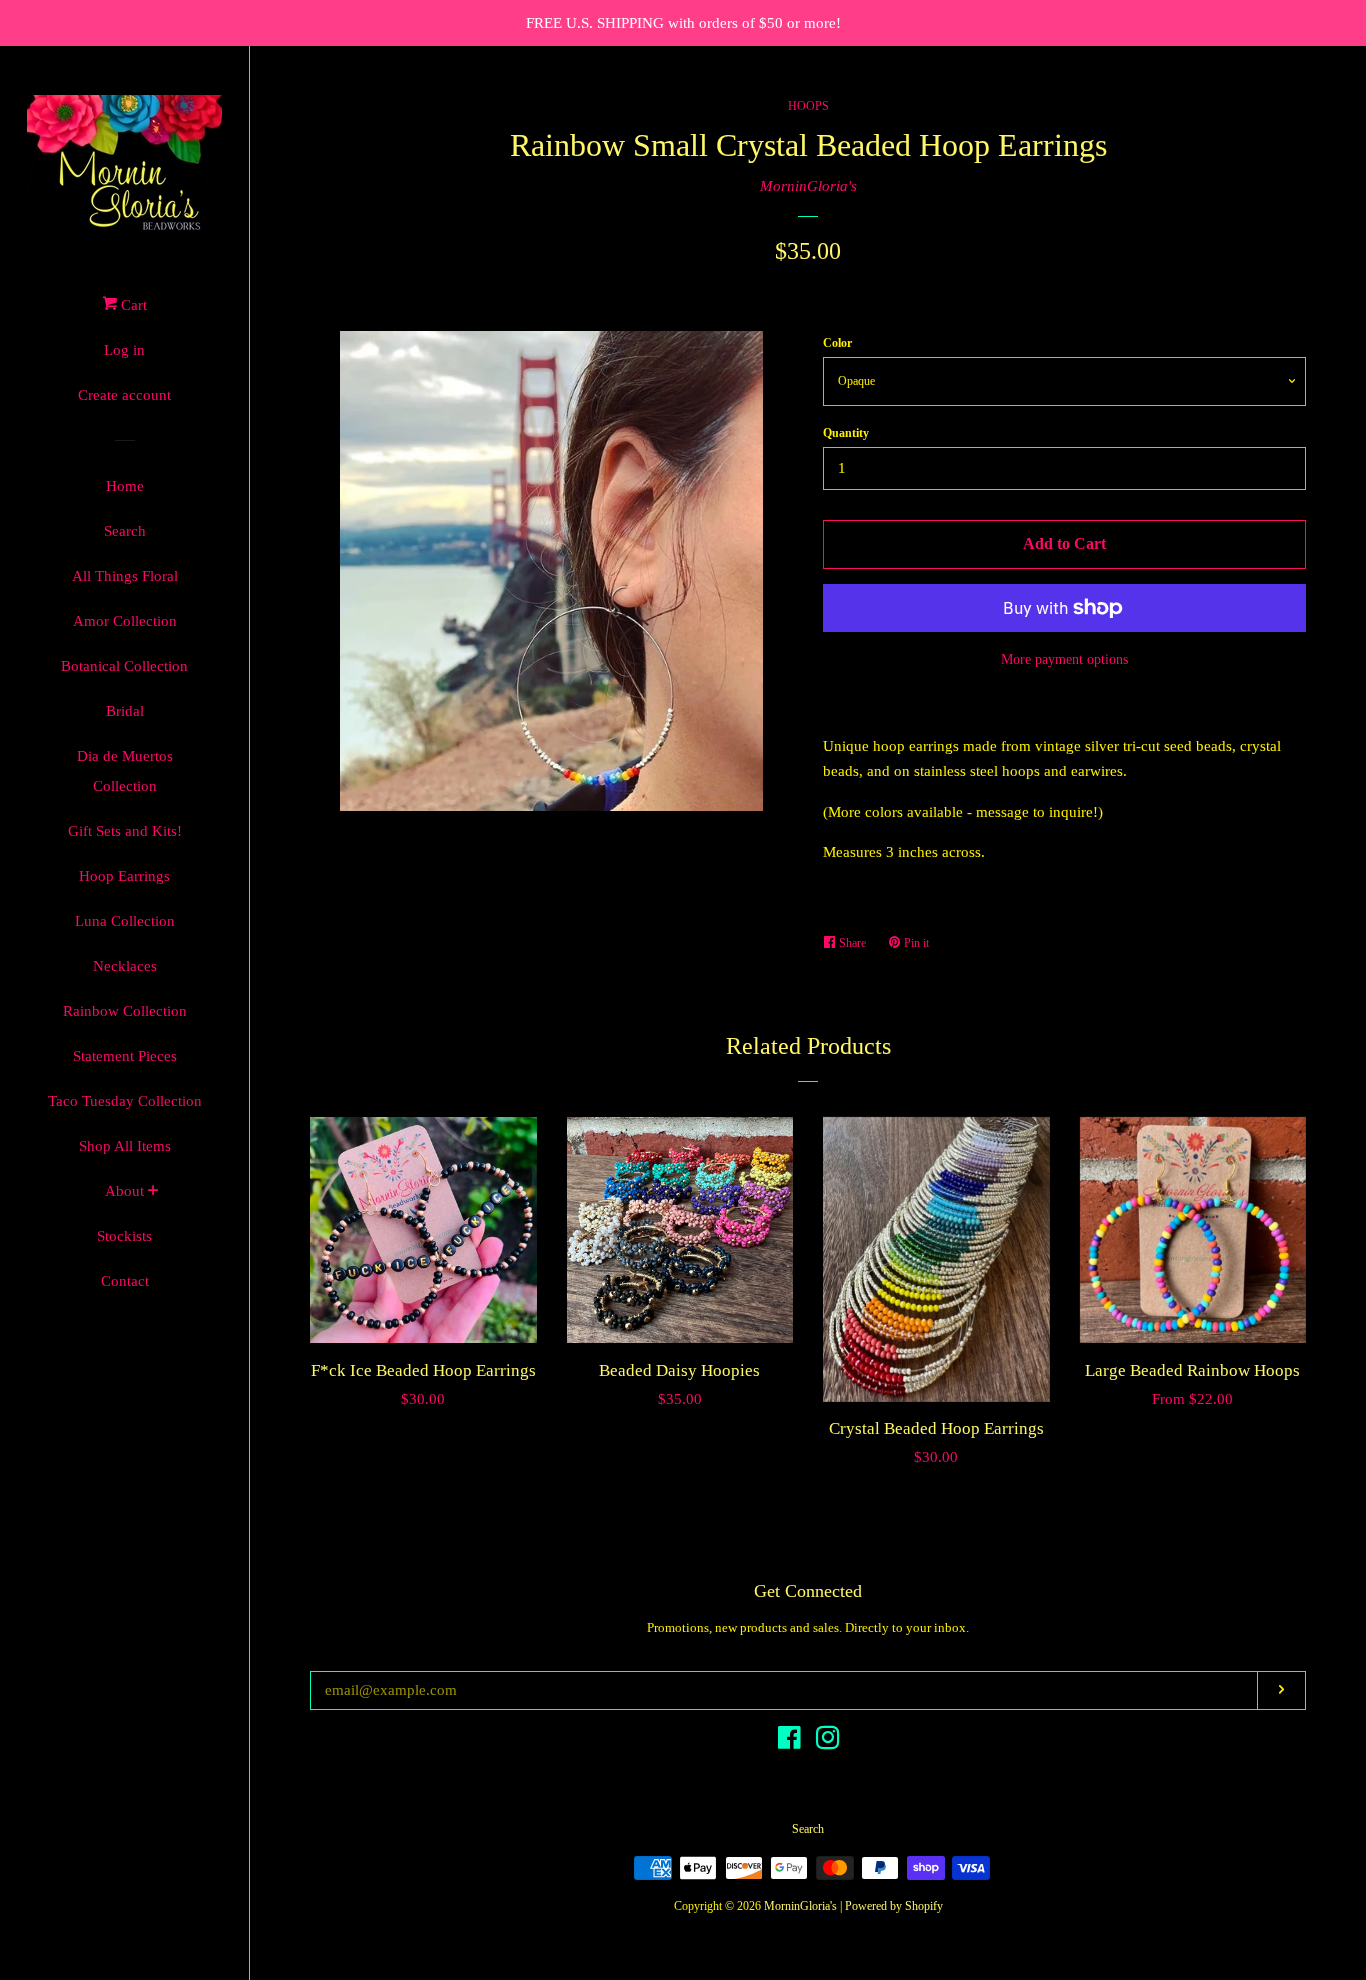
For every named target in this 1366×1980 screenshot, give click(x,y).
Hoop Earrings (124, 876)
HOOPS (808, 106)
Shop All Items (125, 1146)
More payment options (1064, 659)
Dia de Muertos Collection (125, 771)
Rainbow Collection (125, 1011)
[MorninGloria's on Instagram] (828, 1742)
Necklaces (125, 966)
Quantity (846, 433)
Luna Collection (125, 921)
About (124, 1191)
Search (125, 531)
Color (837, 343)
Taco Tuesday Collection (125, 1101)
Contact (125, 1281)
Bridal (125, 711)
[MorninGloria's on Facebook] (789, 1742)
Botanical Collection (124, 666)
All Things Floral (125, 576)
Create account (124, 395)
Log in (124, 350)
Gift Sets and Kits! (125, 831)
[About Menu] (153, 1193)
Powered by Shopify (894, 1906)
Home (125, 486)
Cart (132, 305)
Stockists (124, 1236)
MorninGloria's (808, 186)
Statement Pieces (125, 1056)
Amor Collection (125, 621)
